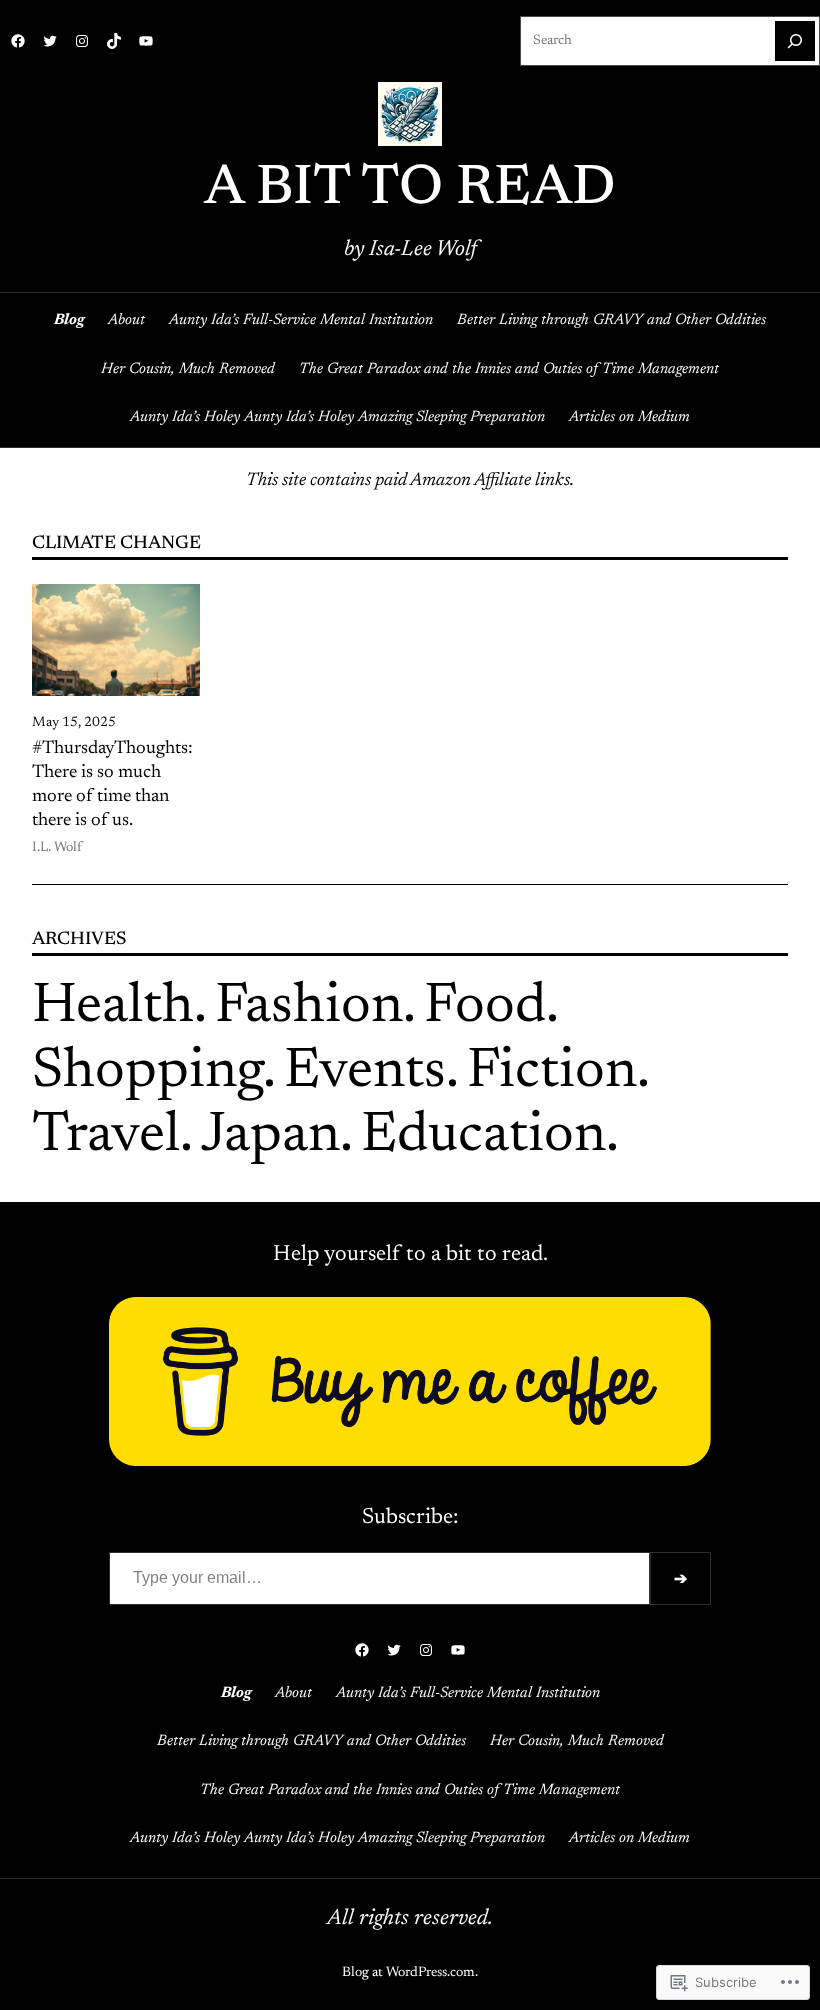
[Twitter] (50, 41)
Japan (270, 1137)
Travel (106, 1137)
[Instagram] (82, 41)
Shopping (147, 1073)
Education (483, 1137)
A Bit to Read (410, 190)
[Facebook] (18, 41)
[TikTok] (114, 41)
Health (113, 1008)
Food (485, 1008)
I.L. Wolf (57, 848)
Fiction (552, 1073)
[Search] (795, 41)
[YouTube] (146, 41)
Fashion (309, 1008)
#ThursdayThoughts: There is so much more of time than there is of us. (112, 784)
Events (365, 1073)
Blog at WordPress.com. (410, 1973)
